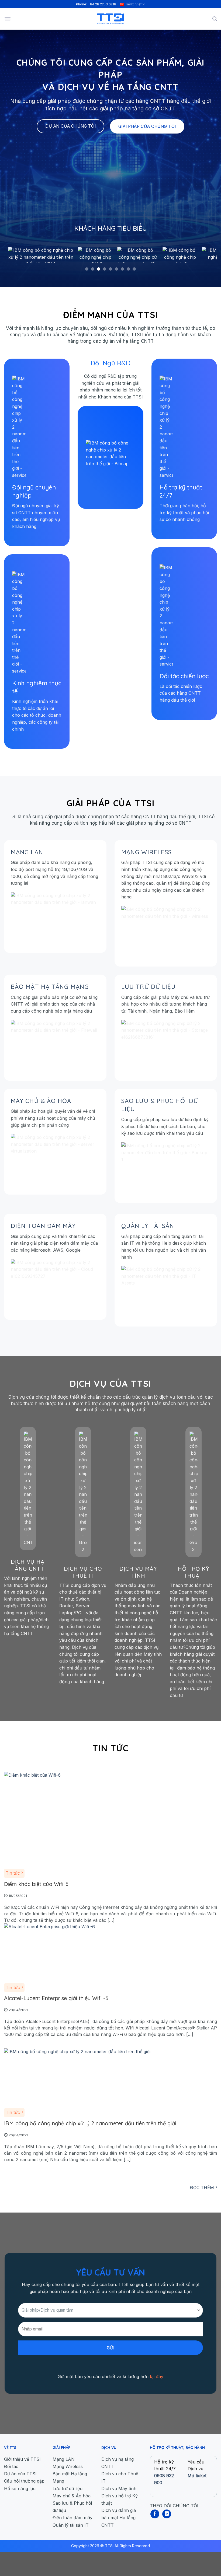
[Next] (203, 255)
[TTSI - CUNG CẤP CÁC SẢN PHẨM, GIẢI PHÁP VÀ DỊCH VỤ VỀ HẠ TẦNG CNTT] (110, 19)
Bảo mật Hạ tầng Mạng (50, 987)
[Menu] (8, 19)
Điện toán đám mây (43, 1226)
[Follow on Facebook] (155, 2514)
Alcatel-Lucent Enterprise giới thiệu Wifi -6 (56, 1998)
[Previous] (18, 255)
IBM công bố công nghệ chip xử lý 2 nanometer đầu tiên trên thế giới (90, 2123)
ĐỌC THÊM (203, 2187)
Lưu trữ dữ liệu (149, 987)
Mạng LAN (27, 852)
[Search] (215, 19)
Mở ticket (197, 2476)
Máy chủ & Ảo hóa (41, 1101)
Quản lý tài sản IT (152, 1226)
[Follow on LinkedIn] (167, 2514)
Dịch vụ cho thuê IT (83, 1572)
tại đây (157, 2376)
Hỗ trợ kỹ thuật (194, 1572)
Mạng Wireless (146, 852)
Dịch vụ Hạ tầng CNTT (28, 1565)
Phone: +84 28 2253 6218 (96, 4)
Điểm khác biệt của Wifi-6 (36, 1884)
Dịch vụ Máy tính (138, 1572)
